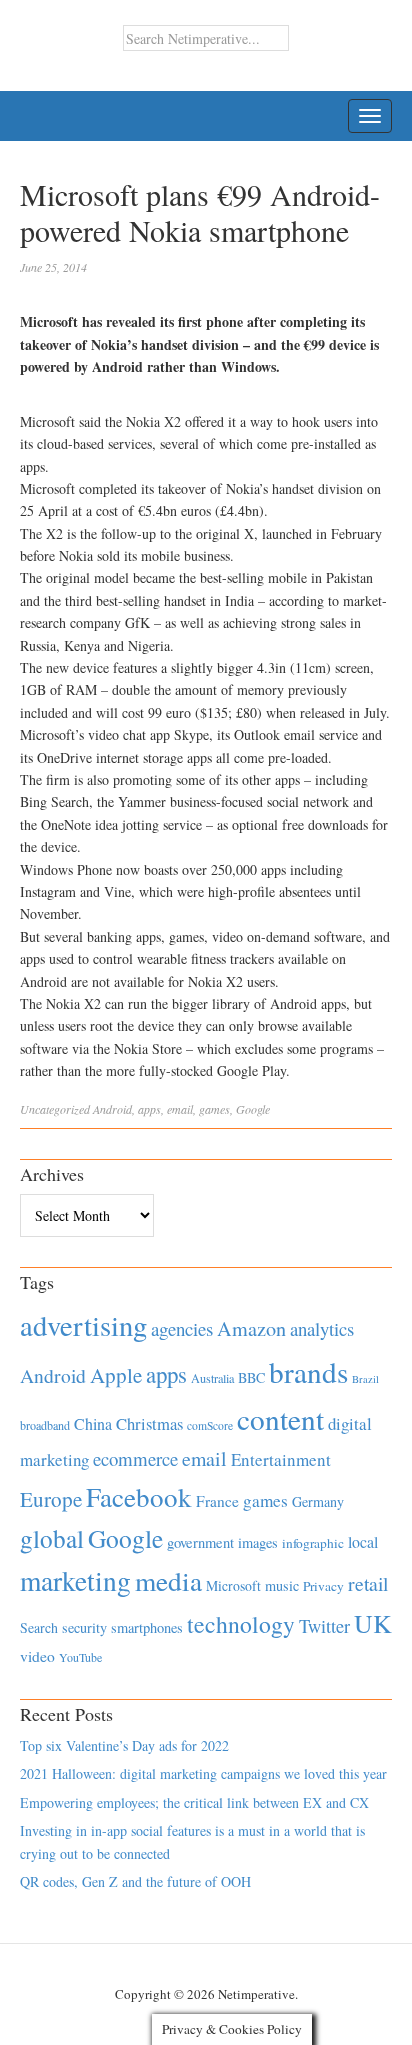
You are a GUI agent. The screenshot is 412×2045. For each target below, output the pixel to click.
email (180, 1109)
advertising (83, 1325)
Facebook (139, 1496)
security (84, 1627)
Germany (318, 1501)
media (168, 1580)
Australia (212, 1378)
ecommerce (135, 1458)
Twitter (324, 1626)
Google (253, 1109)
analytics (322, 1328)
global (52, 1538)
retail (368, 1583)
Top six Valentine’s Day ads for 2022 (124, 1745)
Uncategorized (55, 1109)
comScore (210, 1425)
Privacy (323, 1586)
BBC (251, 1377)
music (282, 1585)
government (200, 1542)
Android (112, 1109)
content (280, 1418)
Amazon (251, 1328)
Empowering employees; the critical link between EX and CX (194, 1802)
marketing (75, 1580)
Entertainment (281, 1459)
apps (149, 1109)
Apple (116, 1375)
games (214, 1109)
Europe (51, 1499)
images (258, 1542)
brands (308, 1371)
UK (373, 1623)
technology (241, 1624)
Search (39, 1627)
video (37, 1656)
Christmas (149, 1423)
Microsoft (233, 1585)
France (217, 1501)
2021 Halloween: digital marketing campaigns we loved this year (203, 1773)
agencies (182, 1328)
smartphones (147, 1627)
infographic (313, 1543)
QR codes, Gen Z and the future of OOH (135, 1881)
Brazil (365, 1379)
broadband (45, 1425)
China (93, 1423)
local (363, 1541)
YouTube (80, 1657)
